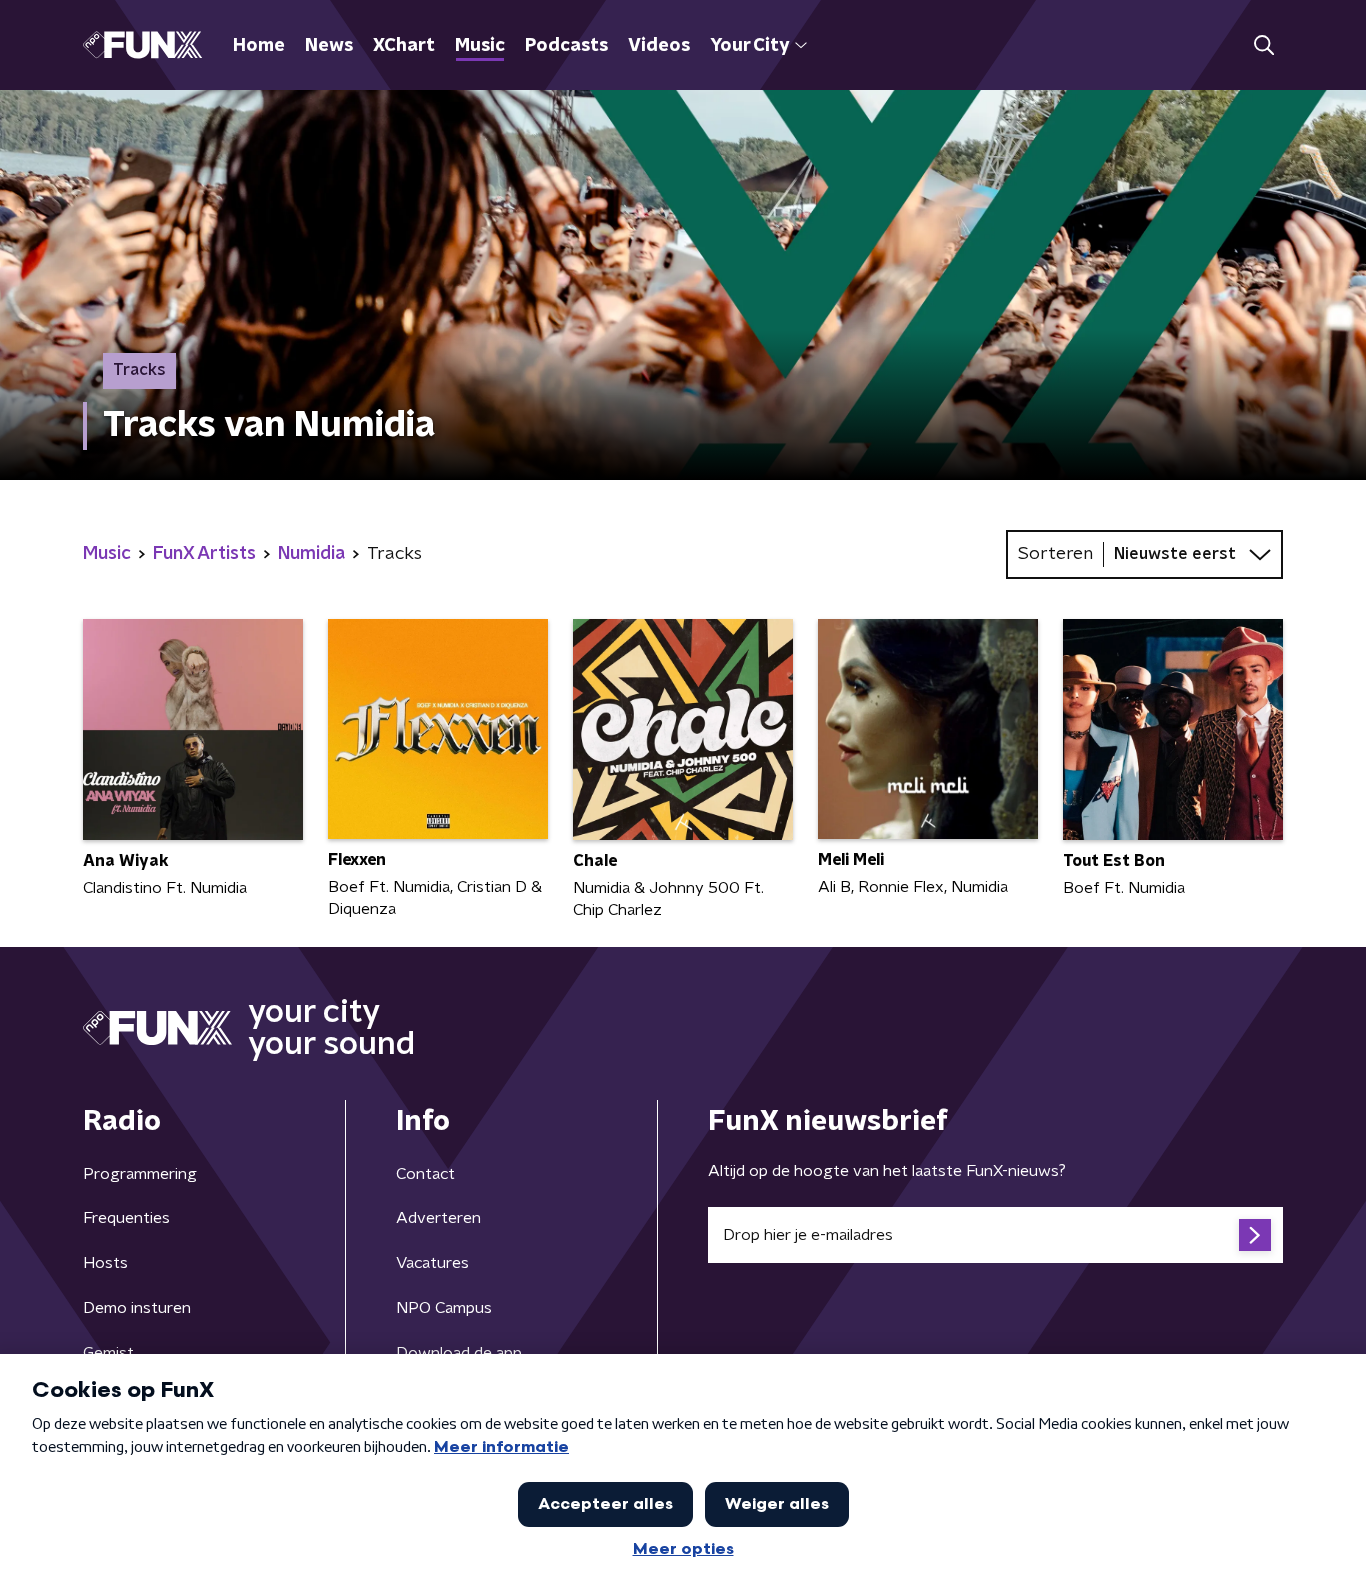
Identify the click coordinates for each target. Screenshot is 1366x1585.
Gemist (108, 1353)
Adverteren (438, 1218)
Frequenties (126, 1218)
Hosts (105, 1263)
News (329, 46)
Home (259, 46)
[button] (1263, 45)
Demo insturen (137, 1308)
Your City (749, 46)
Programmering (140, 1174)
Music (480, 46)
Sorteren (1055, 554)
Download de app (459, 1353)
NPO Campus (444, 1308)
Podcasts (566, 46)
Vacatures (432, 1263)
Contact (425, 1174)
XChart (404, 46)
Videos (659, 46)
